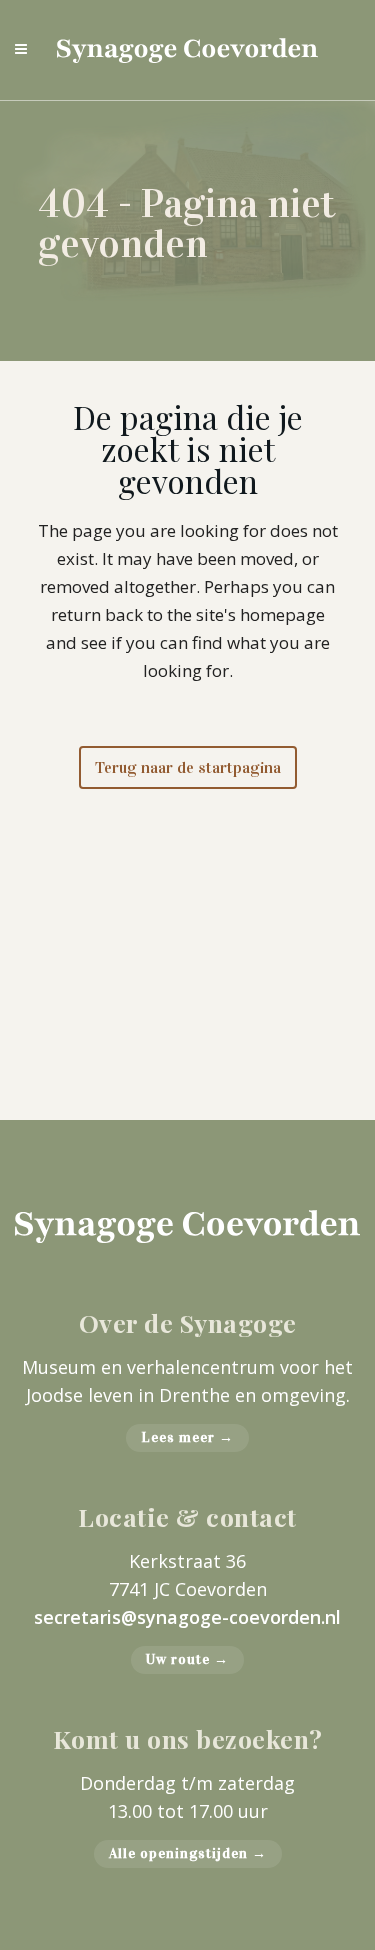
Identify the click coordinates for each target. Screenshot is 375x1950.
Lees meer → (187, 1437)
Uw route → (187, 1659)
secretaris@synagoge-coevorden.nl (187, 1617)
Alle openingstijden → (188, 1853)
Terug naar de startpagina (188, 767)
